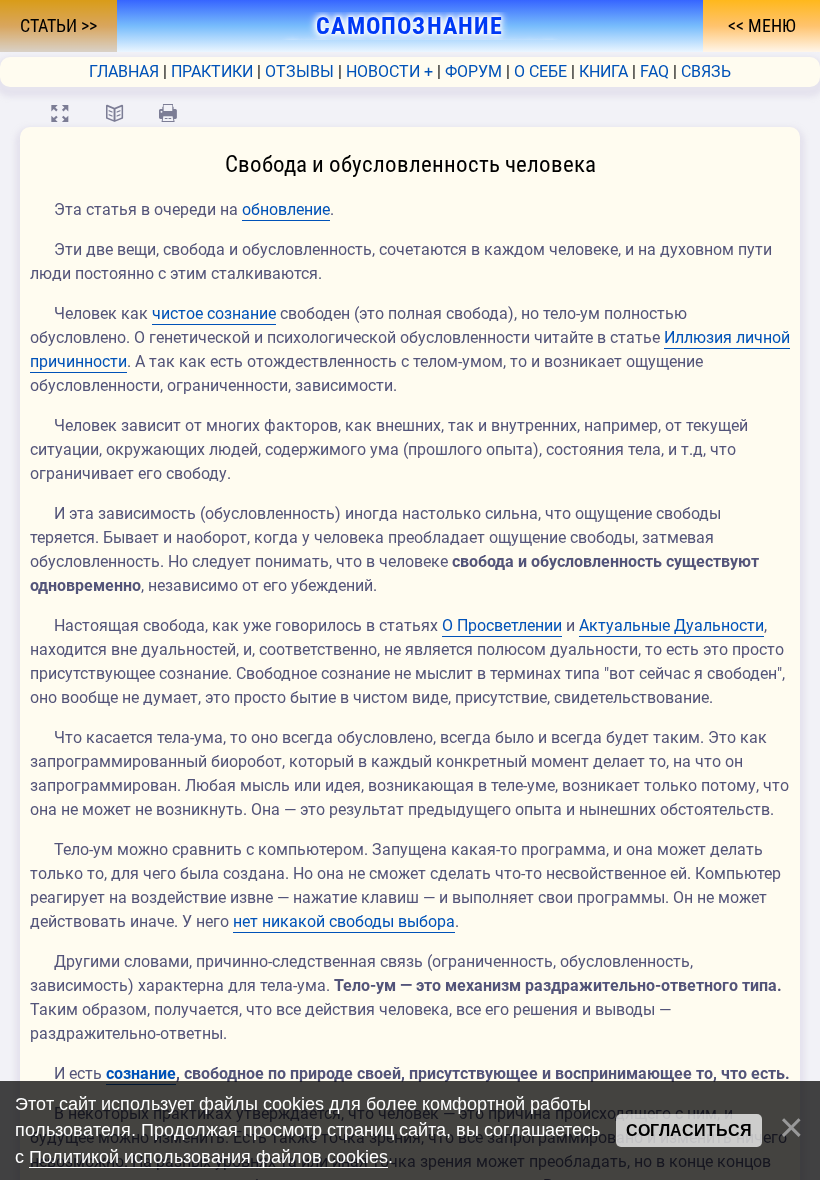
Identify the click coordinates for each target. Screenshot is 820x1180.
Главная (124, 71)
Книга (603, 71)
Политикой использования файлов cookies (208, 1157)
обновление (286, 209)
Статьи (50, 26)
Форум (473, 71)
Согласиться (689, 1130)
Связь (706, 71)
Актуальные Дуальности (671, 625)
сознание (141, 1073)
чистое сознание (214, 313)
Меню (770, 26)
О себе (540, 71)
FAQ (654, 71)
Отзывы (299, 71)
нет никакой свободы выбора (344, 921)
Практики (212, 71)
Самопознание (410, 26)
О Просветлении (502, 625)
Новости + (389, 71)
